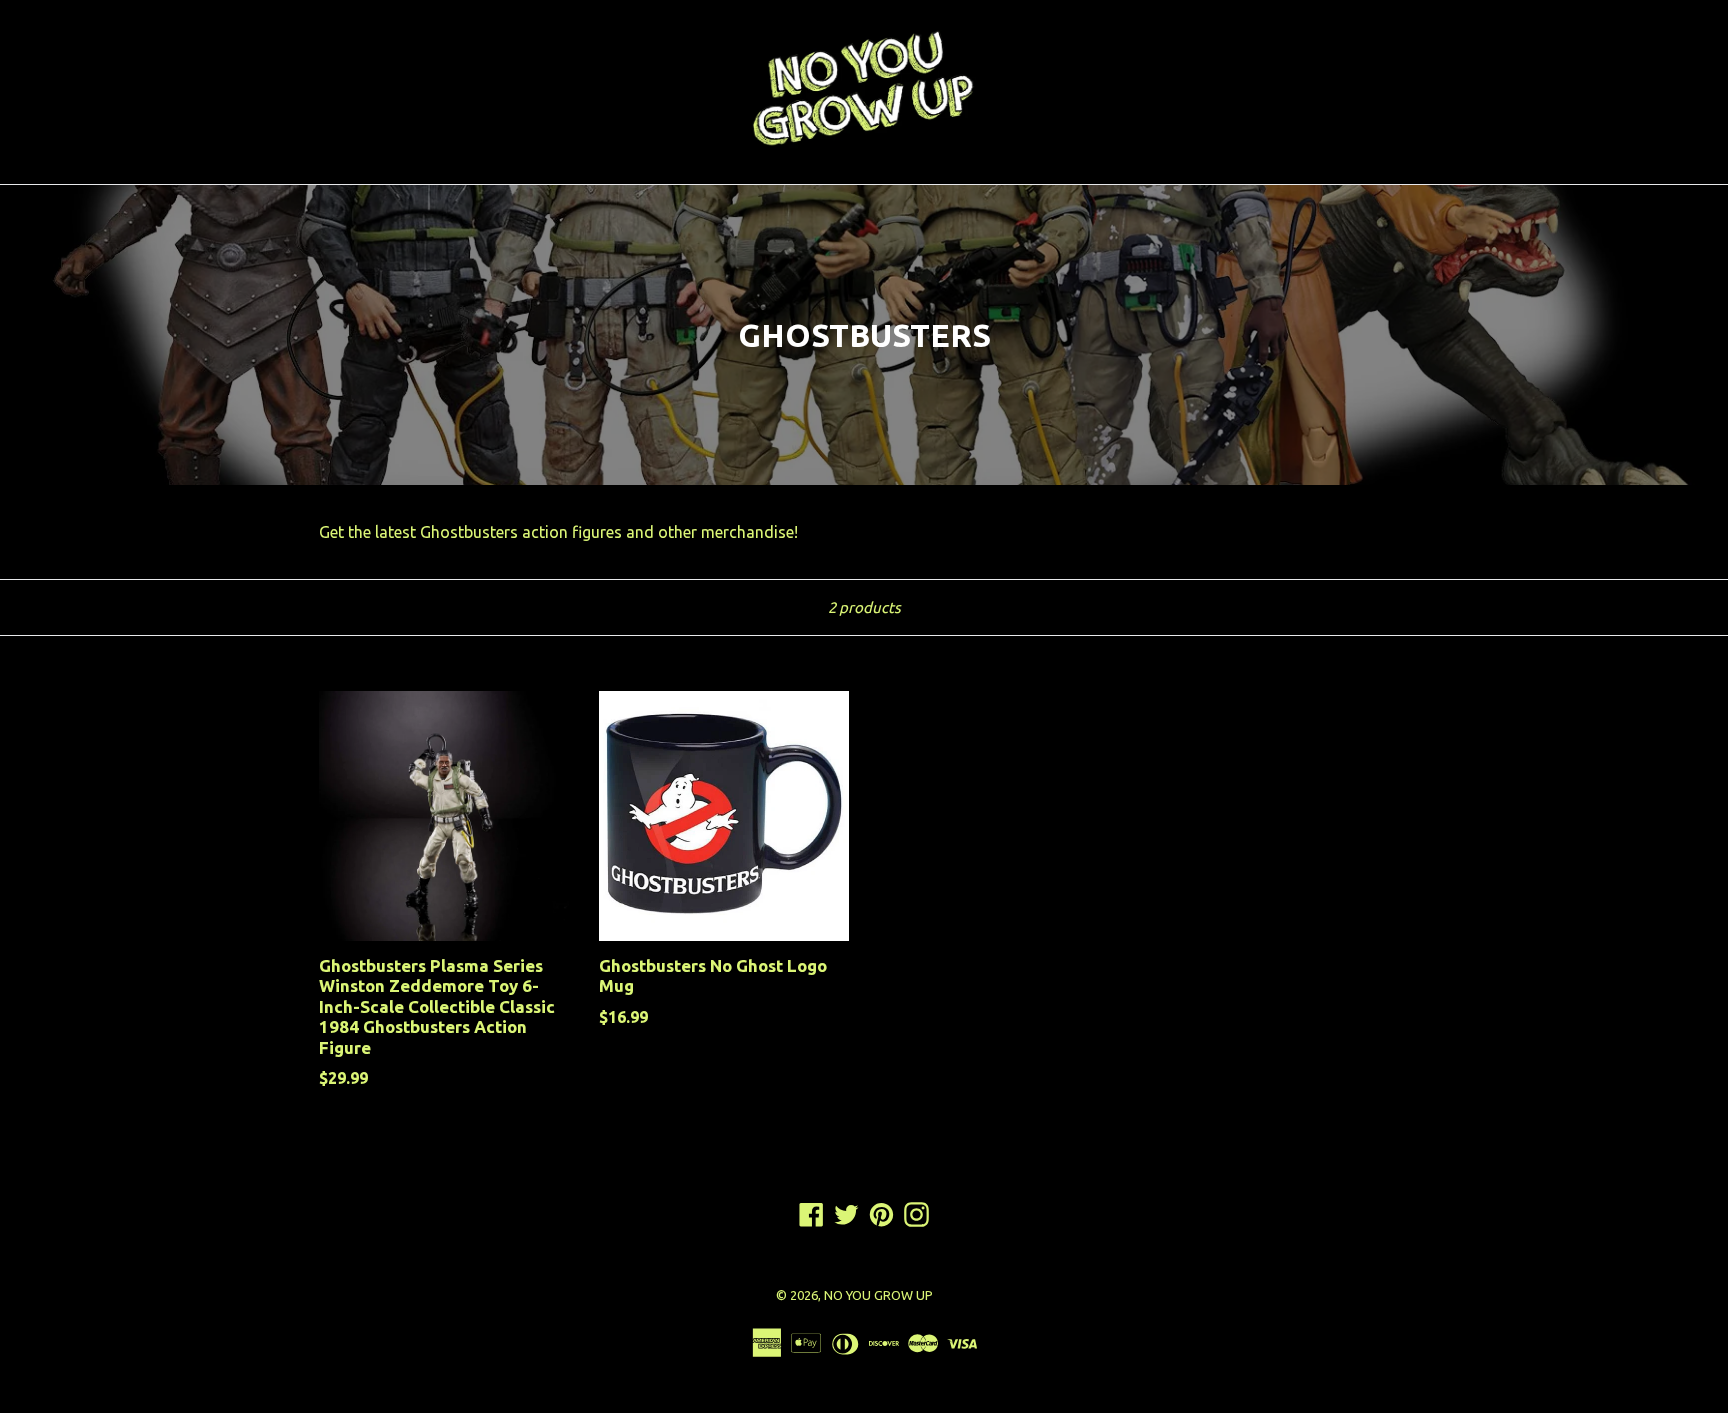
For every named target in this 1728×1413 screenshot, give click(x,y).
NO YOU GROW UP (878, 1295)
